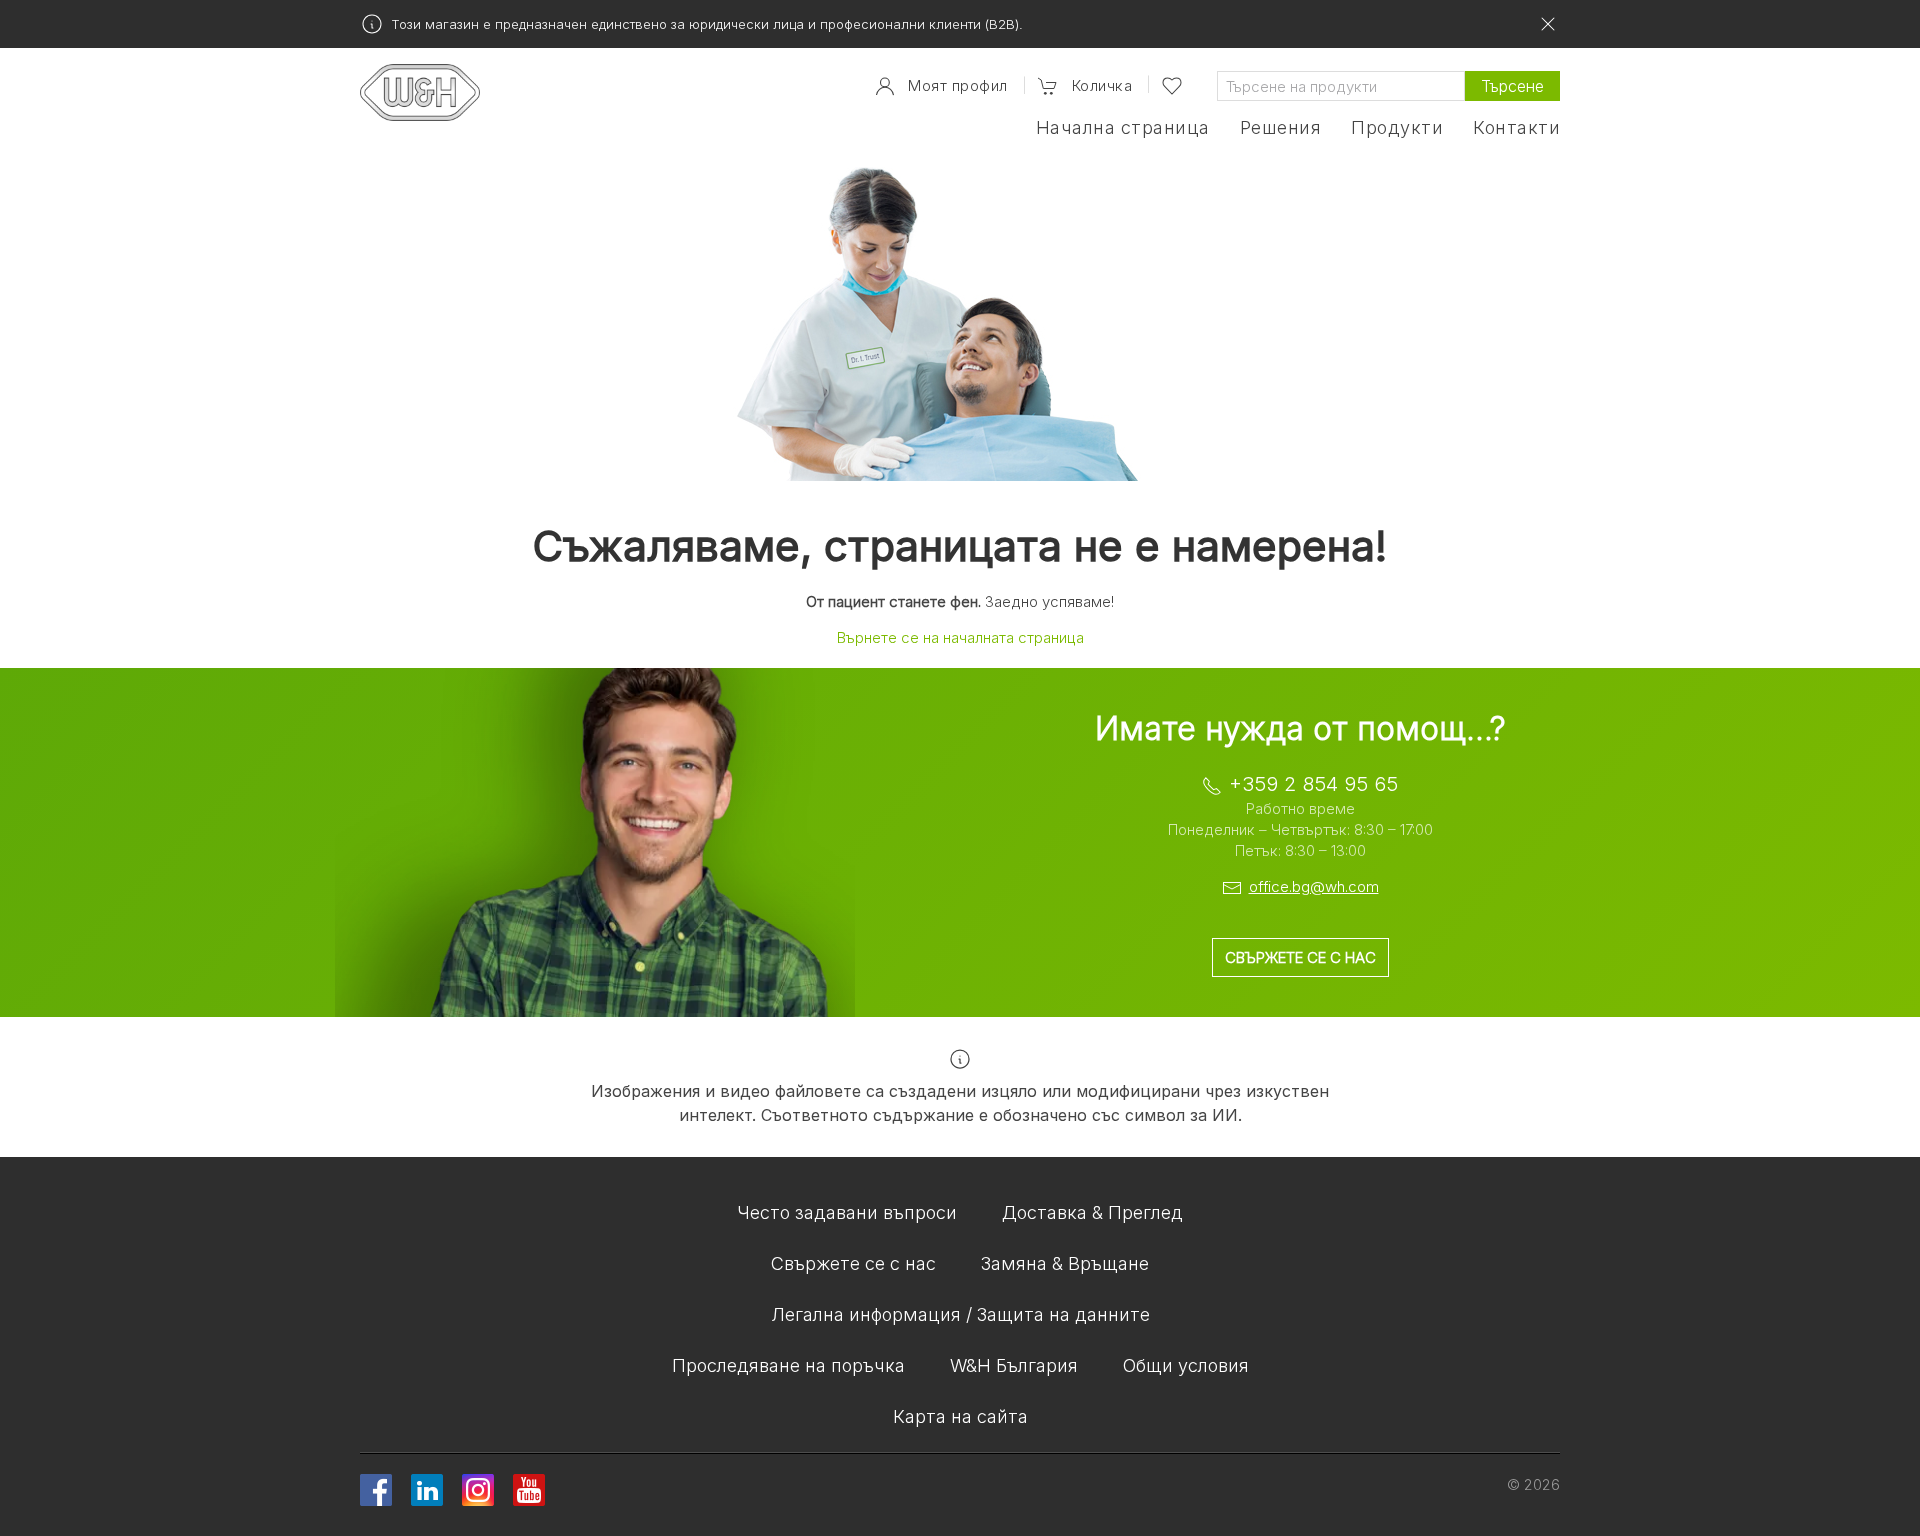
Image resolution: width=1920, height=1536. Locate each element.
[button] (1085, 86)
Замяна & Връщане (1065, 1263)
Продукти (1397, 128)
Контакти (1516, 128)
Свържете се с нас (1300, 957)
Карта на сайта (960, 1416)
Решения (1280, 128)
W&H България (1014, 1365)
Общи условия (1186, 1365)
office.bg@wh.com (1314, 886)
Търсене (1512, 86)
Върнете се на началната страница (960, 637)
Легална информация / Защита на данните (960, 1314)
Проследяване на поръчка (788, 1365)
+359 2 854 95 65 (1313, 784)
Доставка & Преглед (1092, 1212)
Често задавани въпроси (847, 1212)
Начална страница (1123, 128)
